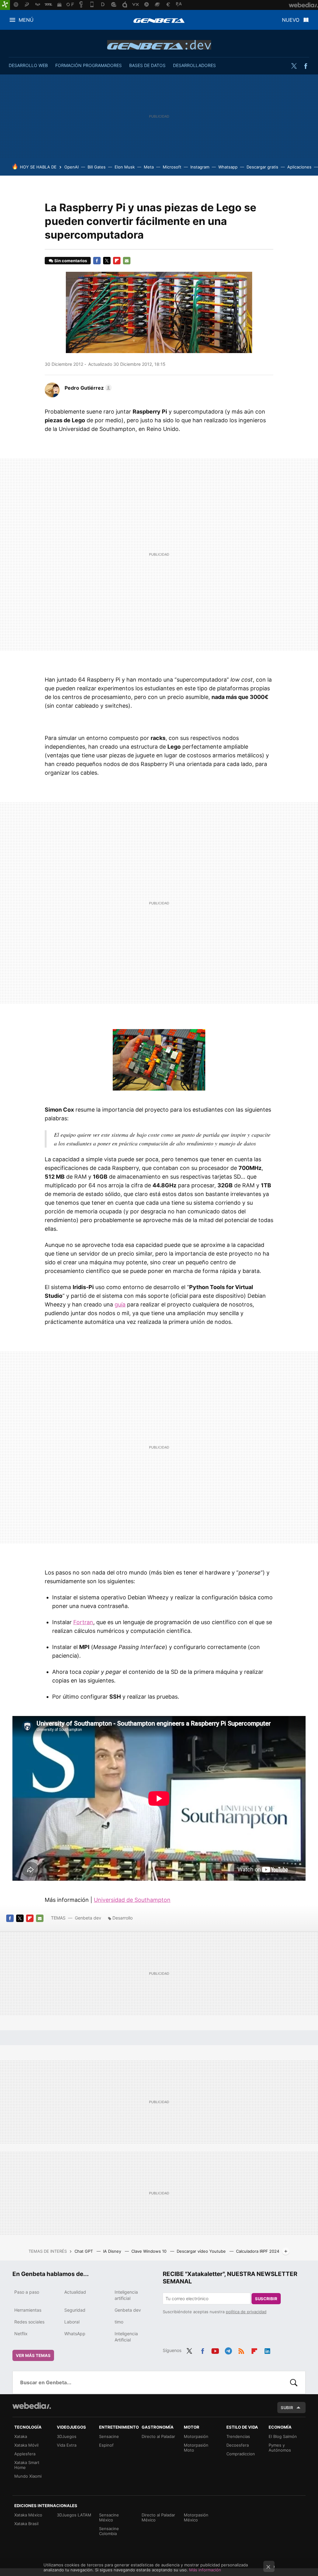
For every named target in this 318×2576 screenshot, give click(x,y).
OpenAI (71, 167)
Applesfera (25, 2454)
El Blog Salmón (283, 2436)
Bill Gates (97, 167)
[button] (87, 388)
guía (120, 1304)
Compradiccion (241, 2454)
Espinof (106, 2445)
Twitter (294, 66)
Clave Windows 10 (150, 2251)
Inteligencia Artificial (126, 2337)
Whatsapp (228, 167)
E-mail (127, 261)
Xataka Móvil (26, 2445)
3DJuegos (67, 2436)
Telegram (228, 2350)
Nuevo (291, 20)
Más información (205, 2570)
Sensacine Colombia (109, 2531)
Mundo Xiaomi (28, 2476)
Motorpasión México (196, 2517)
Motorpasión (196, 2436)
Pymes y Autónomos (280, 2448)
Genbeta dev (159, 45)
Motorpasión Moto (196, 2448)
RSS (241, 2350)
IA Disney (113, 2251)
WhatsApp (75, 2334)
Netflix (21, 2334)
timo (119, 2322)
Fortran (83, 1622)
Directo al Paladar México (158, 2517)
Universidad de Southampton (132, 1900)
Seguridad (75, 2310)
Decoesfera (238, 2445)
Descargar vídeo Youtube (202, 2251)
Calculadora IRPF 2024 (258, 2251)
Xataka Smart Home (27, 2465)
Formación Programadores (89, 65)
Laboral (72, 2322)
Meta (149, 167)
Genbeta (159, 20)
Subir (287, 2408)
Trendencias (238, 2436)
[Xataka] (5, 5)
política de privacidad (246, 2312)
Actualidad (75, 2292)
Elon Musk (125, 167)
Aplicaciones (299, 167)
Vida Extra (67, 2445)
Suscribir (266, 2299)
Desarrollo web (28, 65)
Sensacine (109, 2436)
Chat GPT (84, 2251)
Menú (26, 20)
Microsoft (172, 167)
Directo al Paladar (158, 2436)
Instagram (200, 167)
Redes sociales (29, 2322)
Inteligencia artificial (126, 2295)
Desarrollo (123, 1918)
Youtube (215, 2350)
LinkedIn (267, 2350)
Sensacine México (109, 2517)
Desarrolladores (194, 65)
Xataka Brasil (26, 2524)
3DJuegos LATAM (74, 2515)
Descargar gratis (262, 167)
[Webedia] (32, 2406)
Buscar (294, 2382)
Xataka (21, 2436)
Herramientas (28, 2310)
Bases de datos (147, 65)
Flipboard (117, 261)
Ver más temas (33, 2355)
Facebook (306, 66)
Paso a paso (27, 2292)
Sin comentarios (71, 261)
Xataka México (28, 2515)
